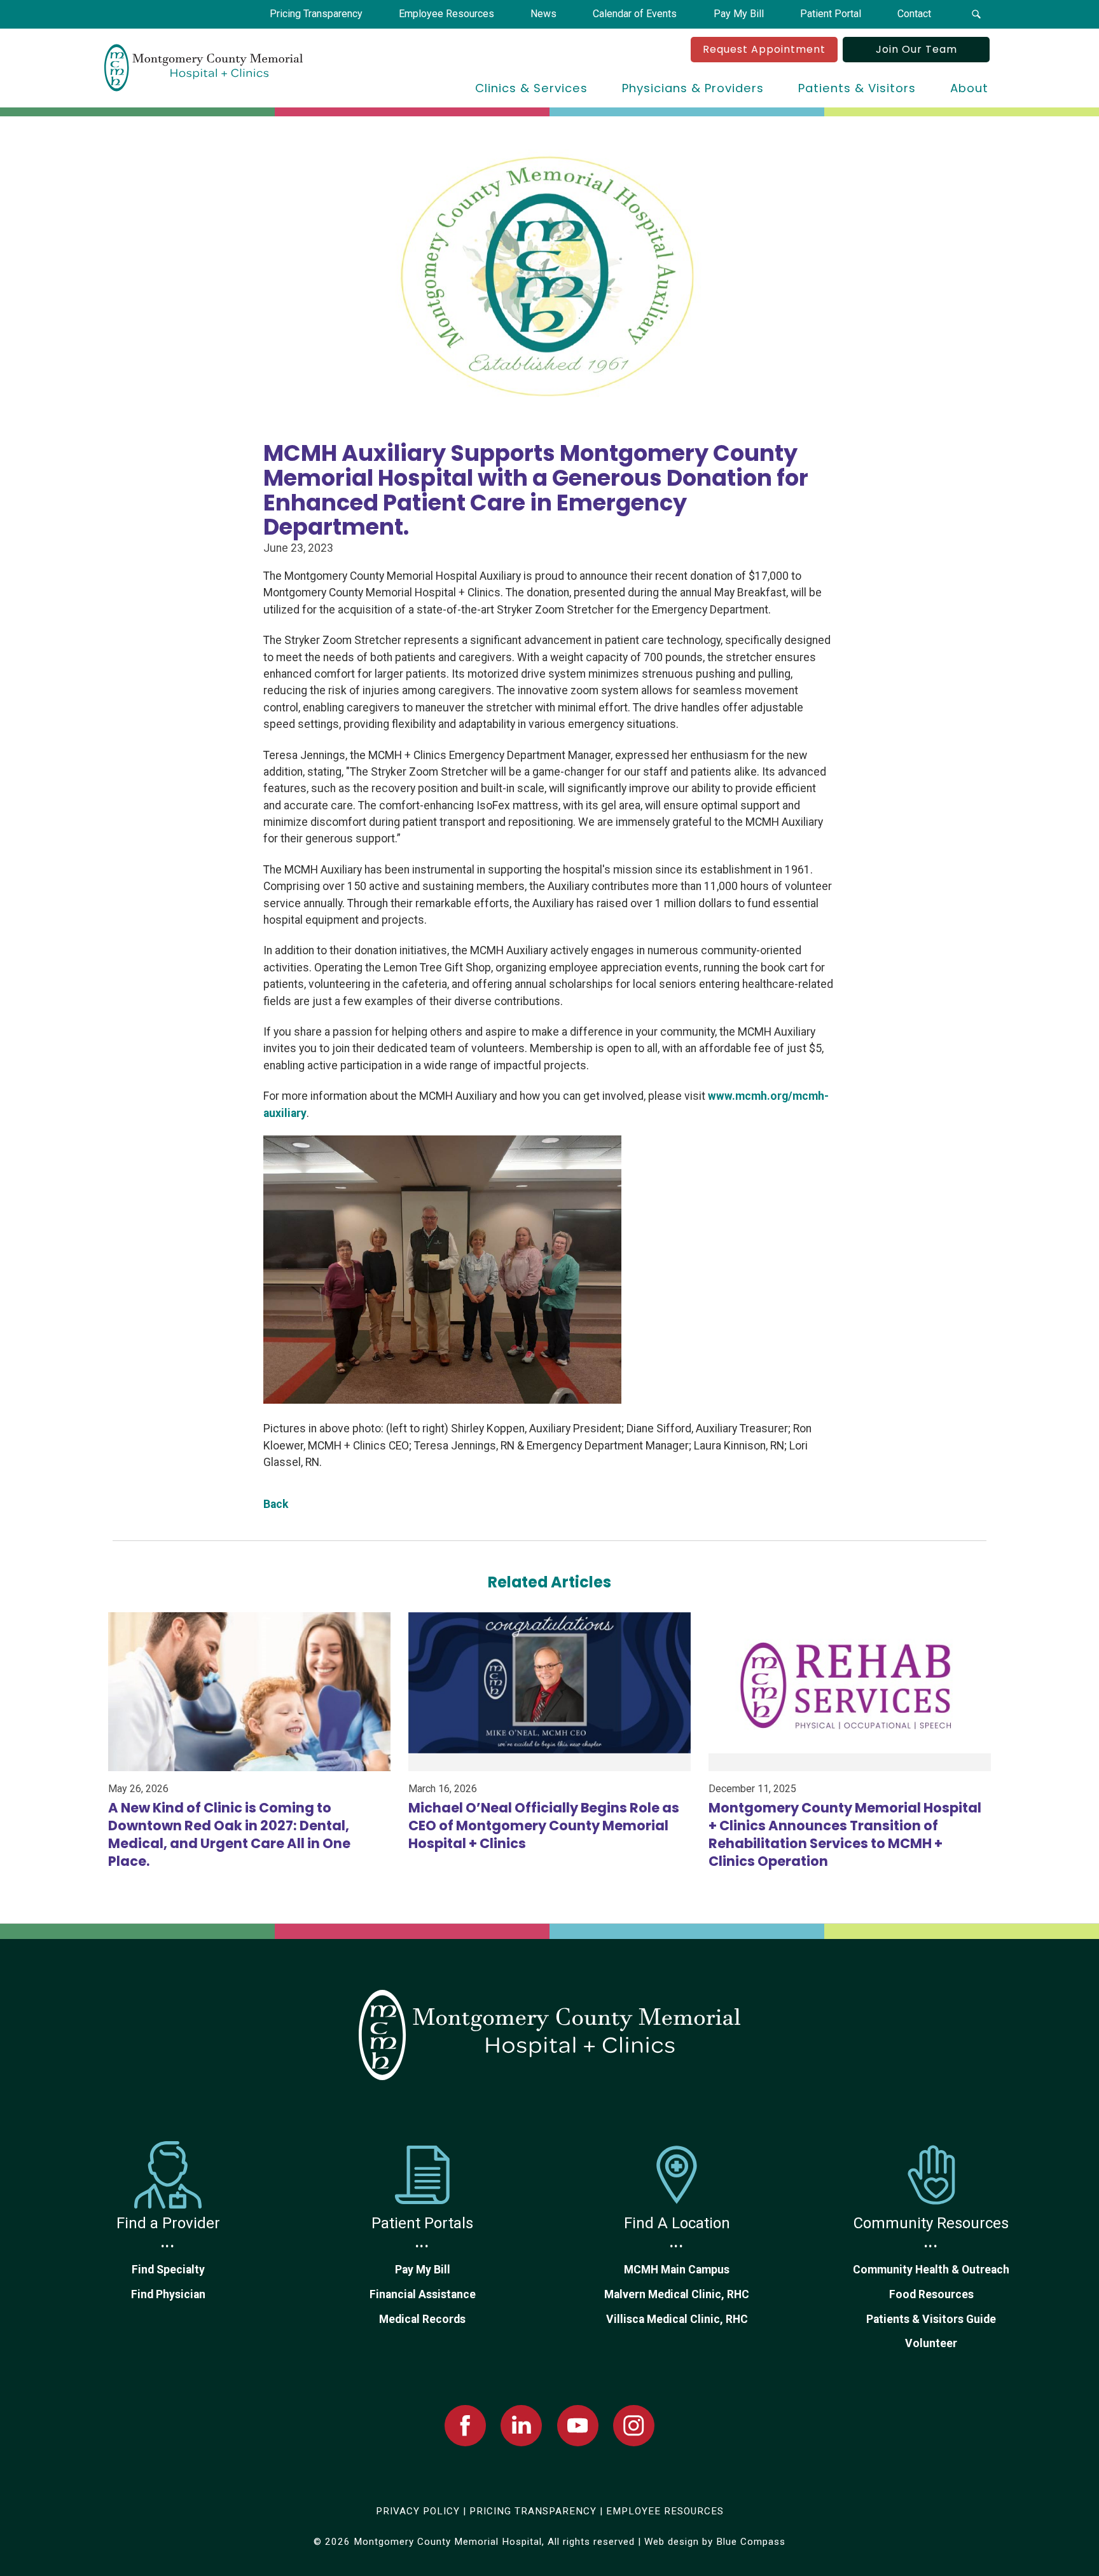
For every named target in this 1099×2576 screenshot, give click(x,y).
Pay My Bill (423, 2270)
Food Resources (931, 2294)
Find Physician (168, 2294)
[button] (976, 14)
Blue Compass (751, 2542)
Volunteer (931, 2343)
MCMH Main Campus (677, 2270)
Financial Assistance (423, 2294)
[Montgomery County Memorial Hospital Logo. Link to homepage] (549, 2035)
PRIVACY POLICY (418, 2511)
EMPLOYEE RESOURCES (665, 2511)
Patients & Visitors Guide (931, 2319)
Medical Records (422, 2319)
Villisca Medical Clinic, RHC (677, 2319)
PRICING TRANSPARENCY (533, 2511)
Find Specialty (168, 2270)
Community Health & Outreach (931, 2270)
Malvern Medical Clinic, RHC (677, 2294)
